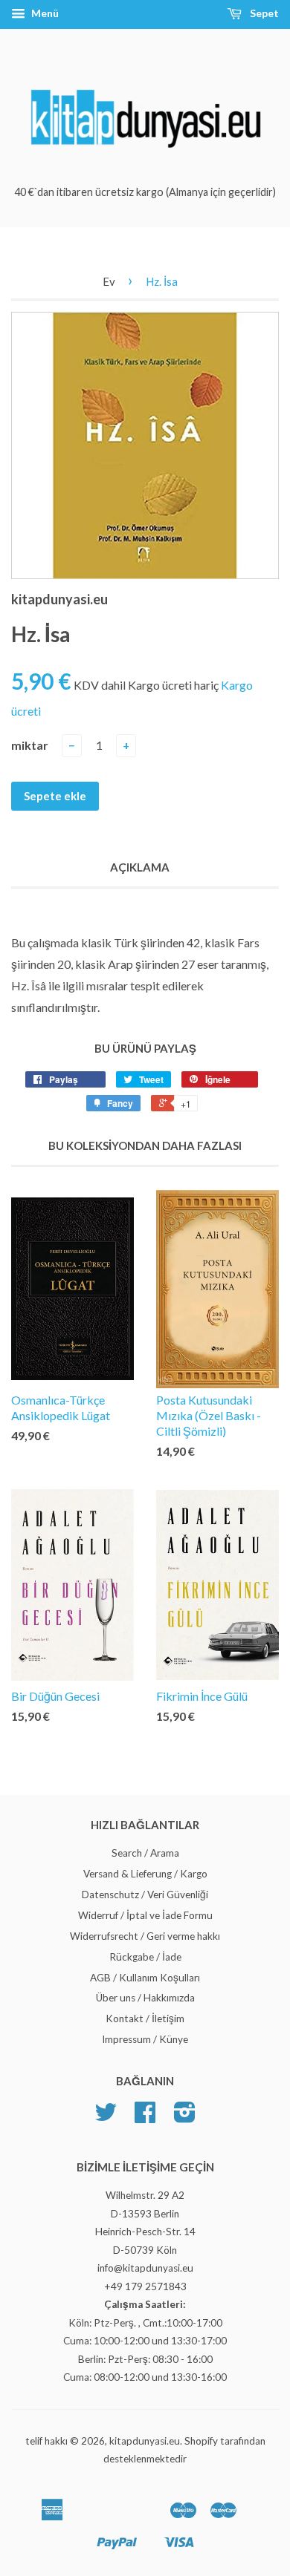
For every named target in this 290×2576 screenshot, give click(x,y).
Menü (44, 13)
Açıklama (140, 867)
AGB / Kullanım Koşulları (145, 1978)
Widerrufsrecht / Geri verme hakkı (145, 1936)
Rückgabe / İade (145, 1957)
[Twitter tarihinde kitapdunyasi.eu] (106, 2117)
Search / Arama (145, 1853)
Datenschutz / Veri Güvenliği (145, 1895)
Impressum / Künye (145, 2039)
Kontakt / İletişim (145, 2018)
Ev (109, 281)
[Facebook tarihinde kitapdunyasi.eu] (145, 2117)
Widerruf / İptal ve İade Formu (145, 1915)
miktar (30, 745)
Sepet (263, 13)
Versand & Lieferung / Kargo (145, 1874)
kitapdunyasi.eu (145, 2441)
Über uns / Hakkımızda (145, 1998)
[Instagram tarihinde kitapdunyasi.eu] (185, 2117)
